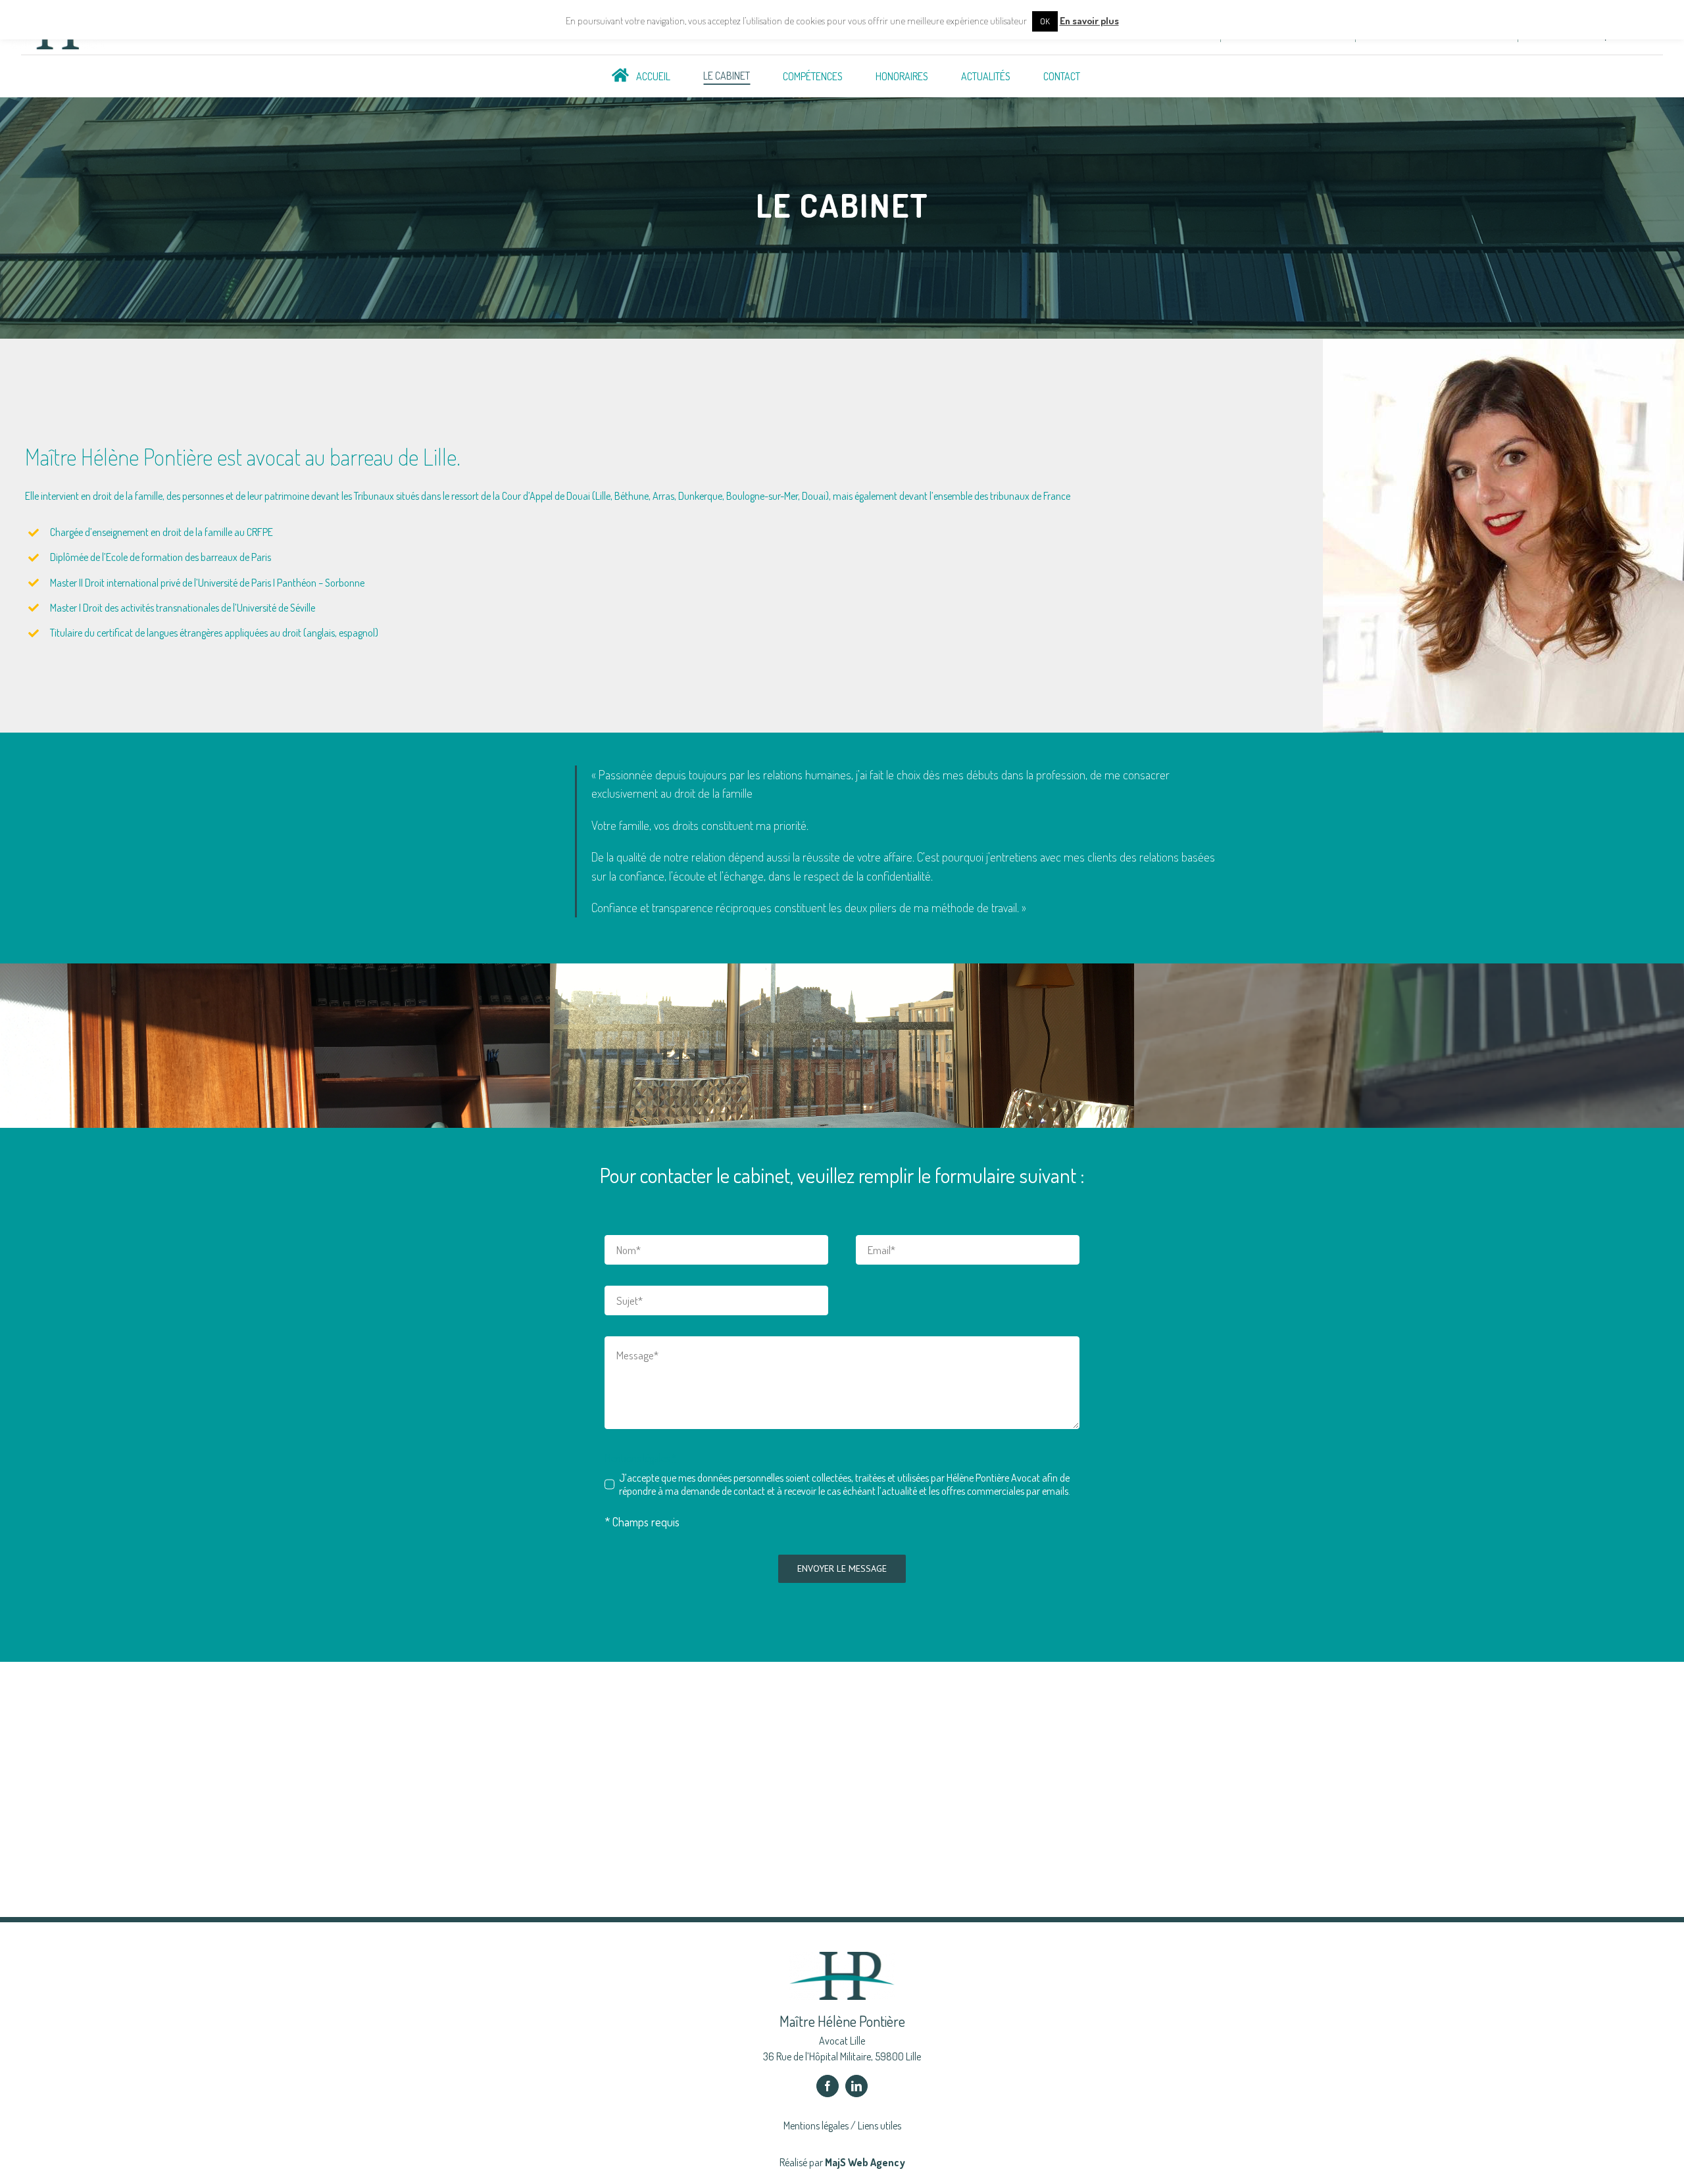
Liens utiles (879, 2125)
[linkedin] (856, 2086)
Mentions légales (816, 2125)
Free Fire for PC (50, 1896)
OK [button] (1045, 21)
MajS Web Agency (865, 2162)
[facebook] (828, 2086)
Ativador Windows (57, 1867)
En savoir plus (1089, 21)
